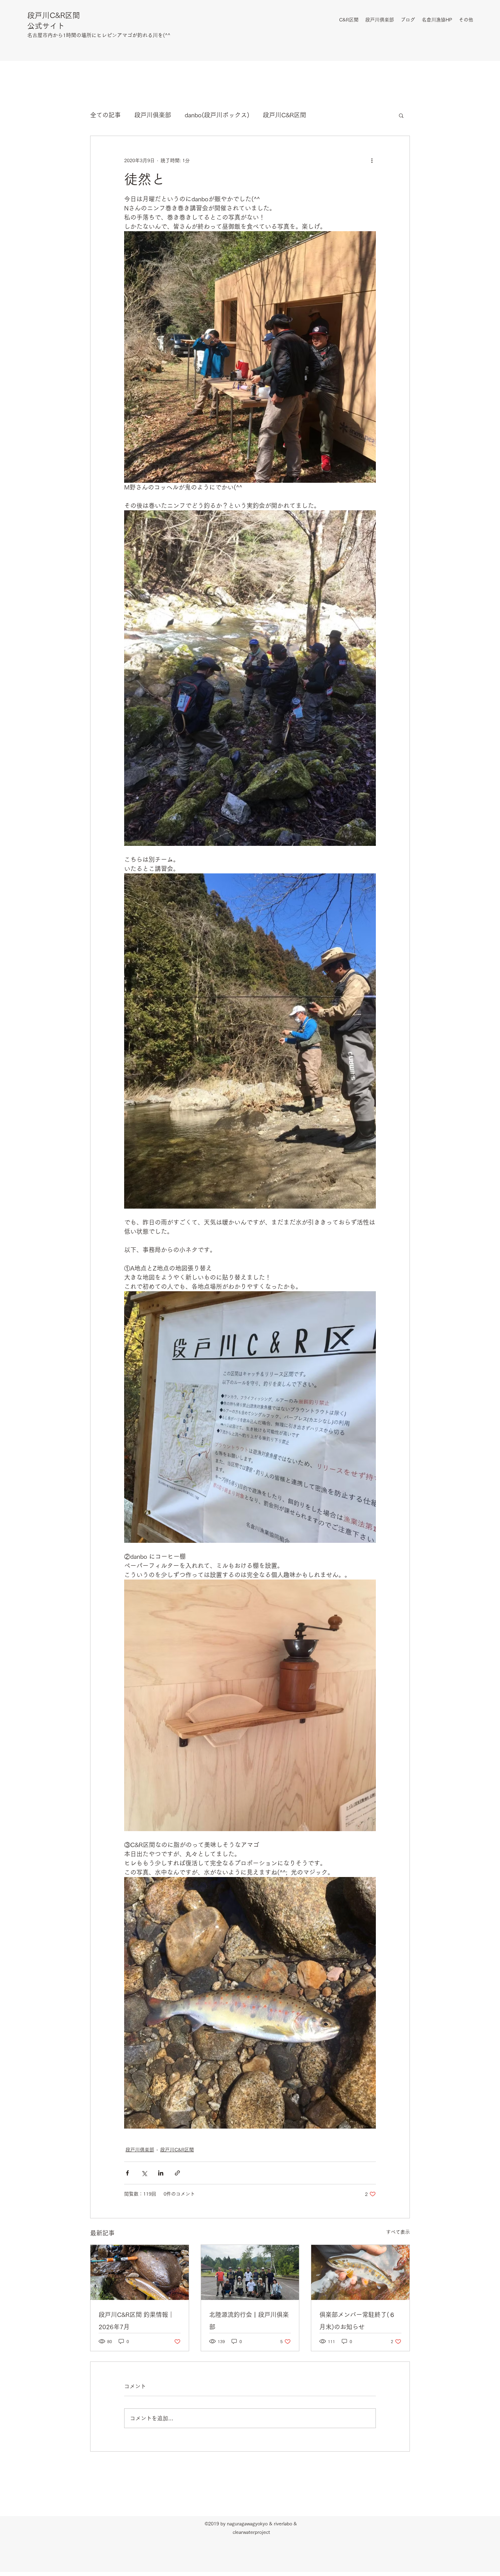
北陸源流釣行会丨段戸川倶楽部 (249, 2321)
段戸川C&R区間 (54, 15)
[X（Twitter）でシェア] (144, 2173)
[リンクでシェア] (177, 2173)
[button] (401, 115)
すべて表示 (398, 2232)
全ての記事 (105, 115)
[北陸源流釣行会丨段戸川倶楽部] (250, 2272)
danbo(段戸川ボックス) (217, 115)
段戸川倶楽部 (153, 115)
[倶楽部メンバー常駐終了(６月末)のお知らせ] (360, 2272)
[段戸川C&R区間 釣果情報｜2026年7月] (140, 2272)
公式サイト (46, 26)
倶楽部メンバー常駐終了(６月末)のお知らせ (357, 2321)
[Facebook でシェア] (127, 2173)
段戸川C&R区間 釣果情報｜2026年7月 (136, 2321)
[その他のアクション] (372, 160)
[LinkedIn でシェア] (161, 2173)
